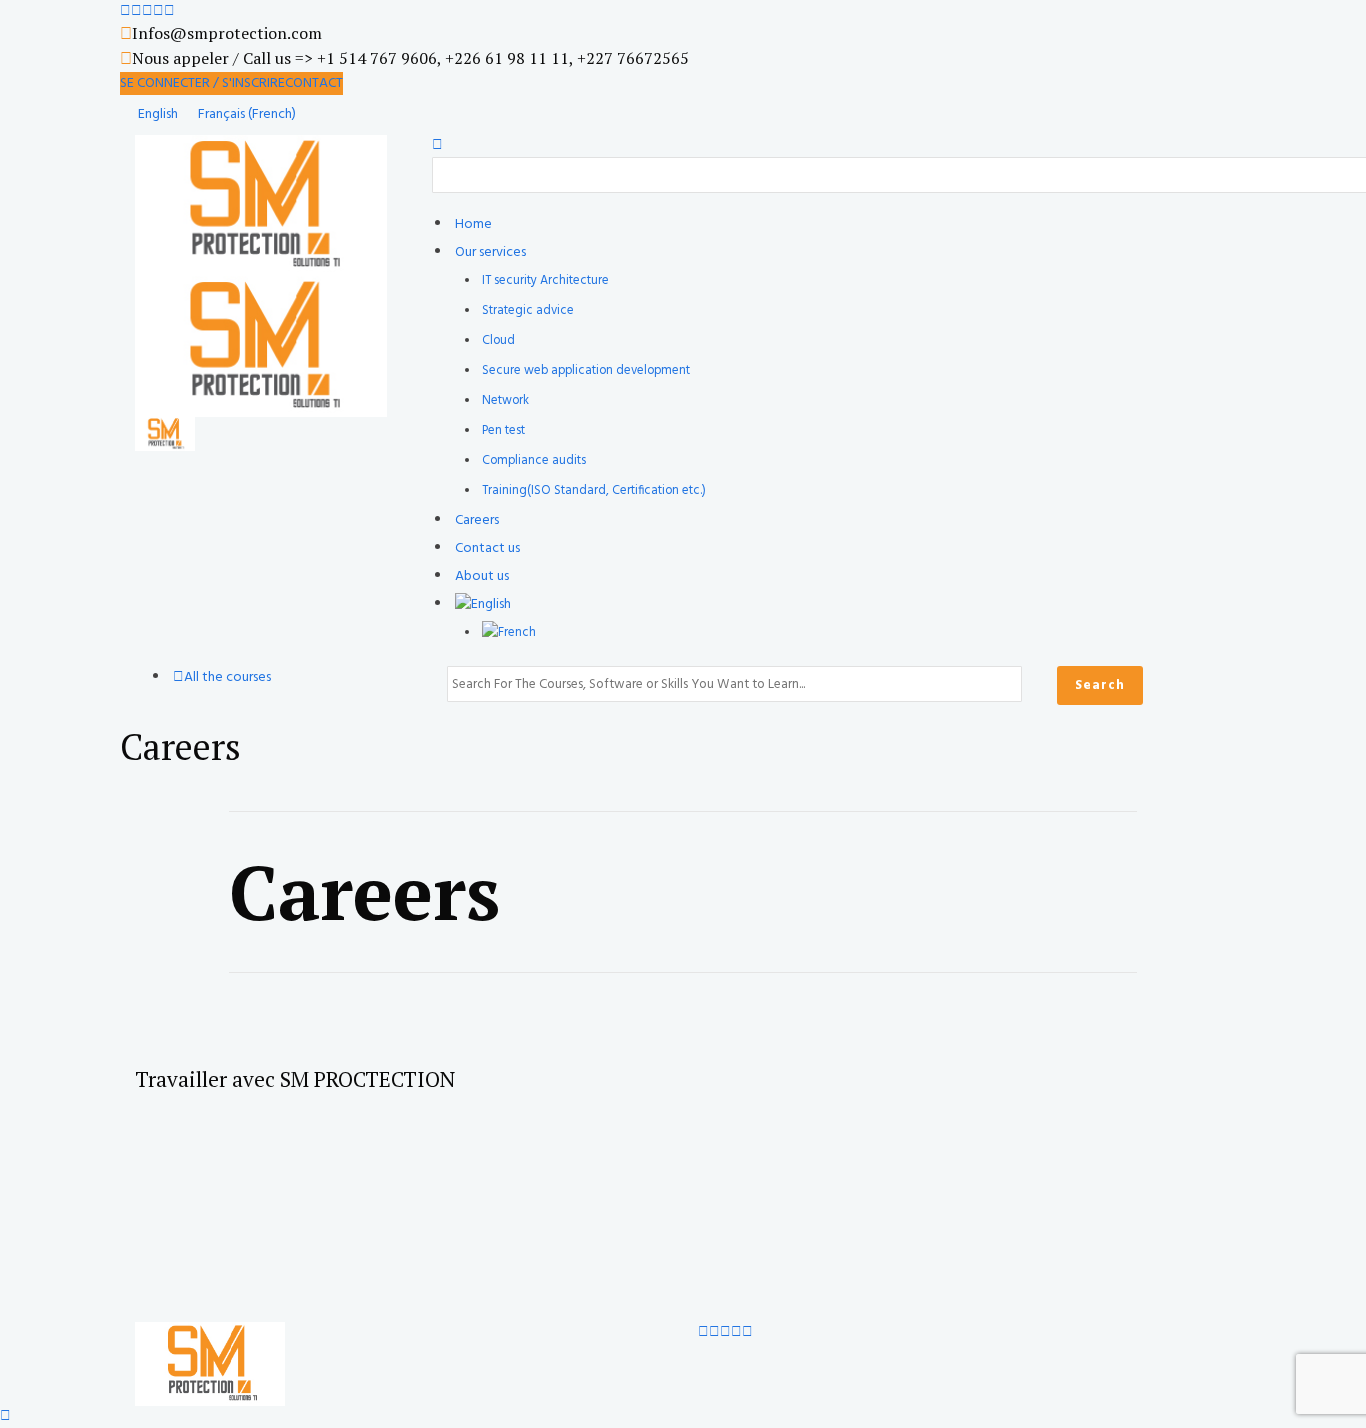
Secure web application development (586, 371)
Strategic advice (528, 311)
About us (482, 576)
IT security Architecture (545, 281)
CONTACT (314, 83)
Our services (490, 252)
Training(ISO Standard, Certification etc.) (594, 491)
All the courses (227, 677)
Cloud (498, 341)
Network (505, 401)
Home (473, 224)
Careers (477, 520)
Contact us (487, 548)
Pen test (503, 431)
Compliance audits (534, 461)
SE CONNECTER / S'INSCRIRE (202, 83)
